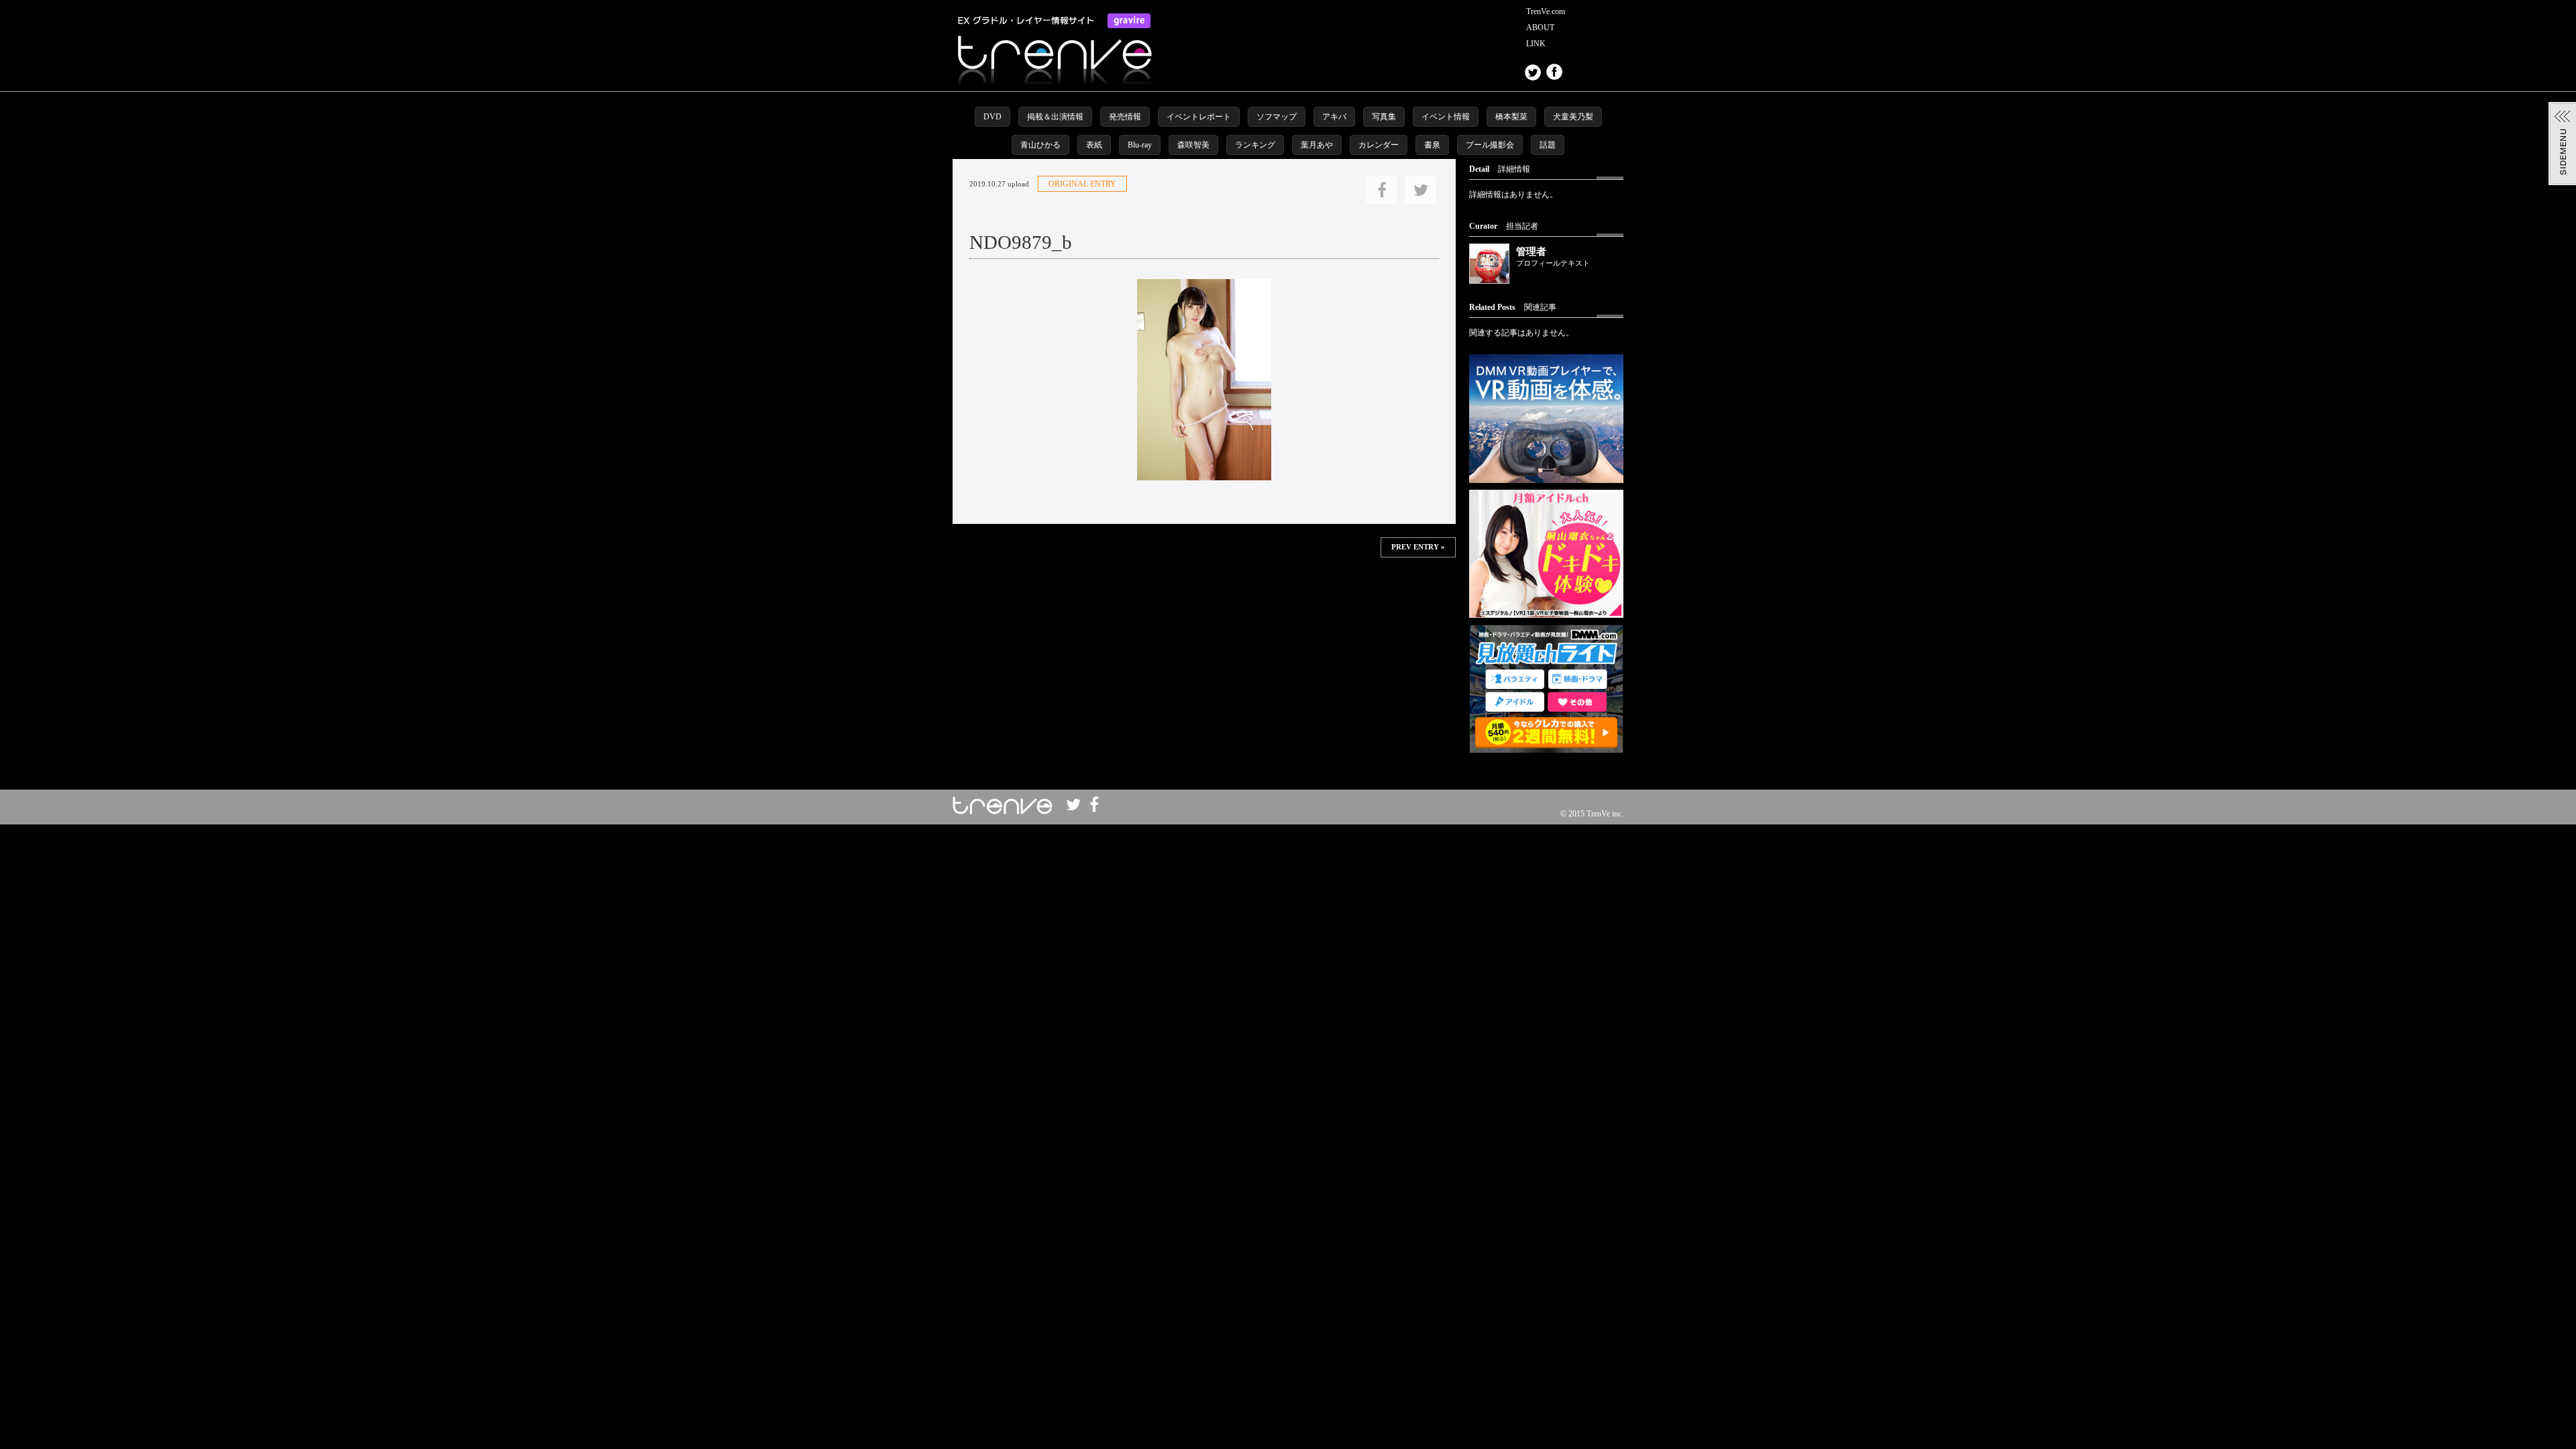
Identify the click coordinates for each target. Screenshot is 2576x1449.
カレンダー (1379, 145)
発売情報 (1125, 117)
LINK (1536, 44)
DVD (992, 117)
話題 (1548, 145)
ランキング (1255, 145)
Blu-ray (1140, 145)
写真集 (1384, 117)
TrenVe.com (1546, 11)
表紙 (1094, 145)
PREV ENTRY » (1418, 547)
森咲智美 (1193, 145)
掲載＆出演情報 (1055, 117)
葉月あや (1317, 145)
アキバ (1334, 117)
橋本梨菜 (1511, 117)
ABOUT (1540, 28)
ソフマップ (1277, 117)
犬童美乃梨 (1573, 117)
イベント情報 (1446, 117)
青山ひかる (1040, 145)
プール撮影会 (1490, 145)
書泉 (1432, 145)
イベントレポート (1199, 117)
